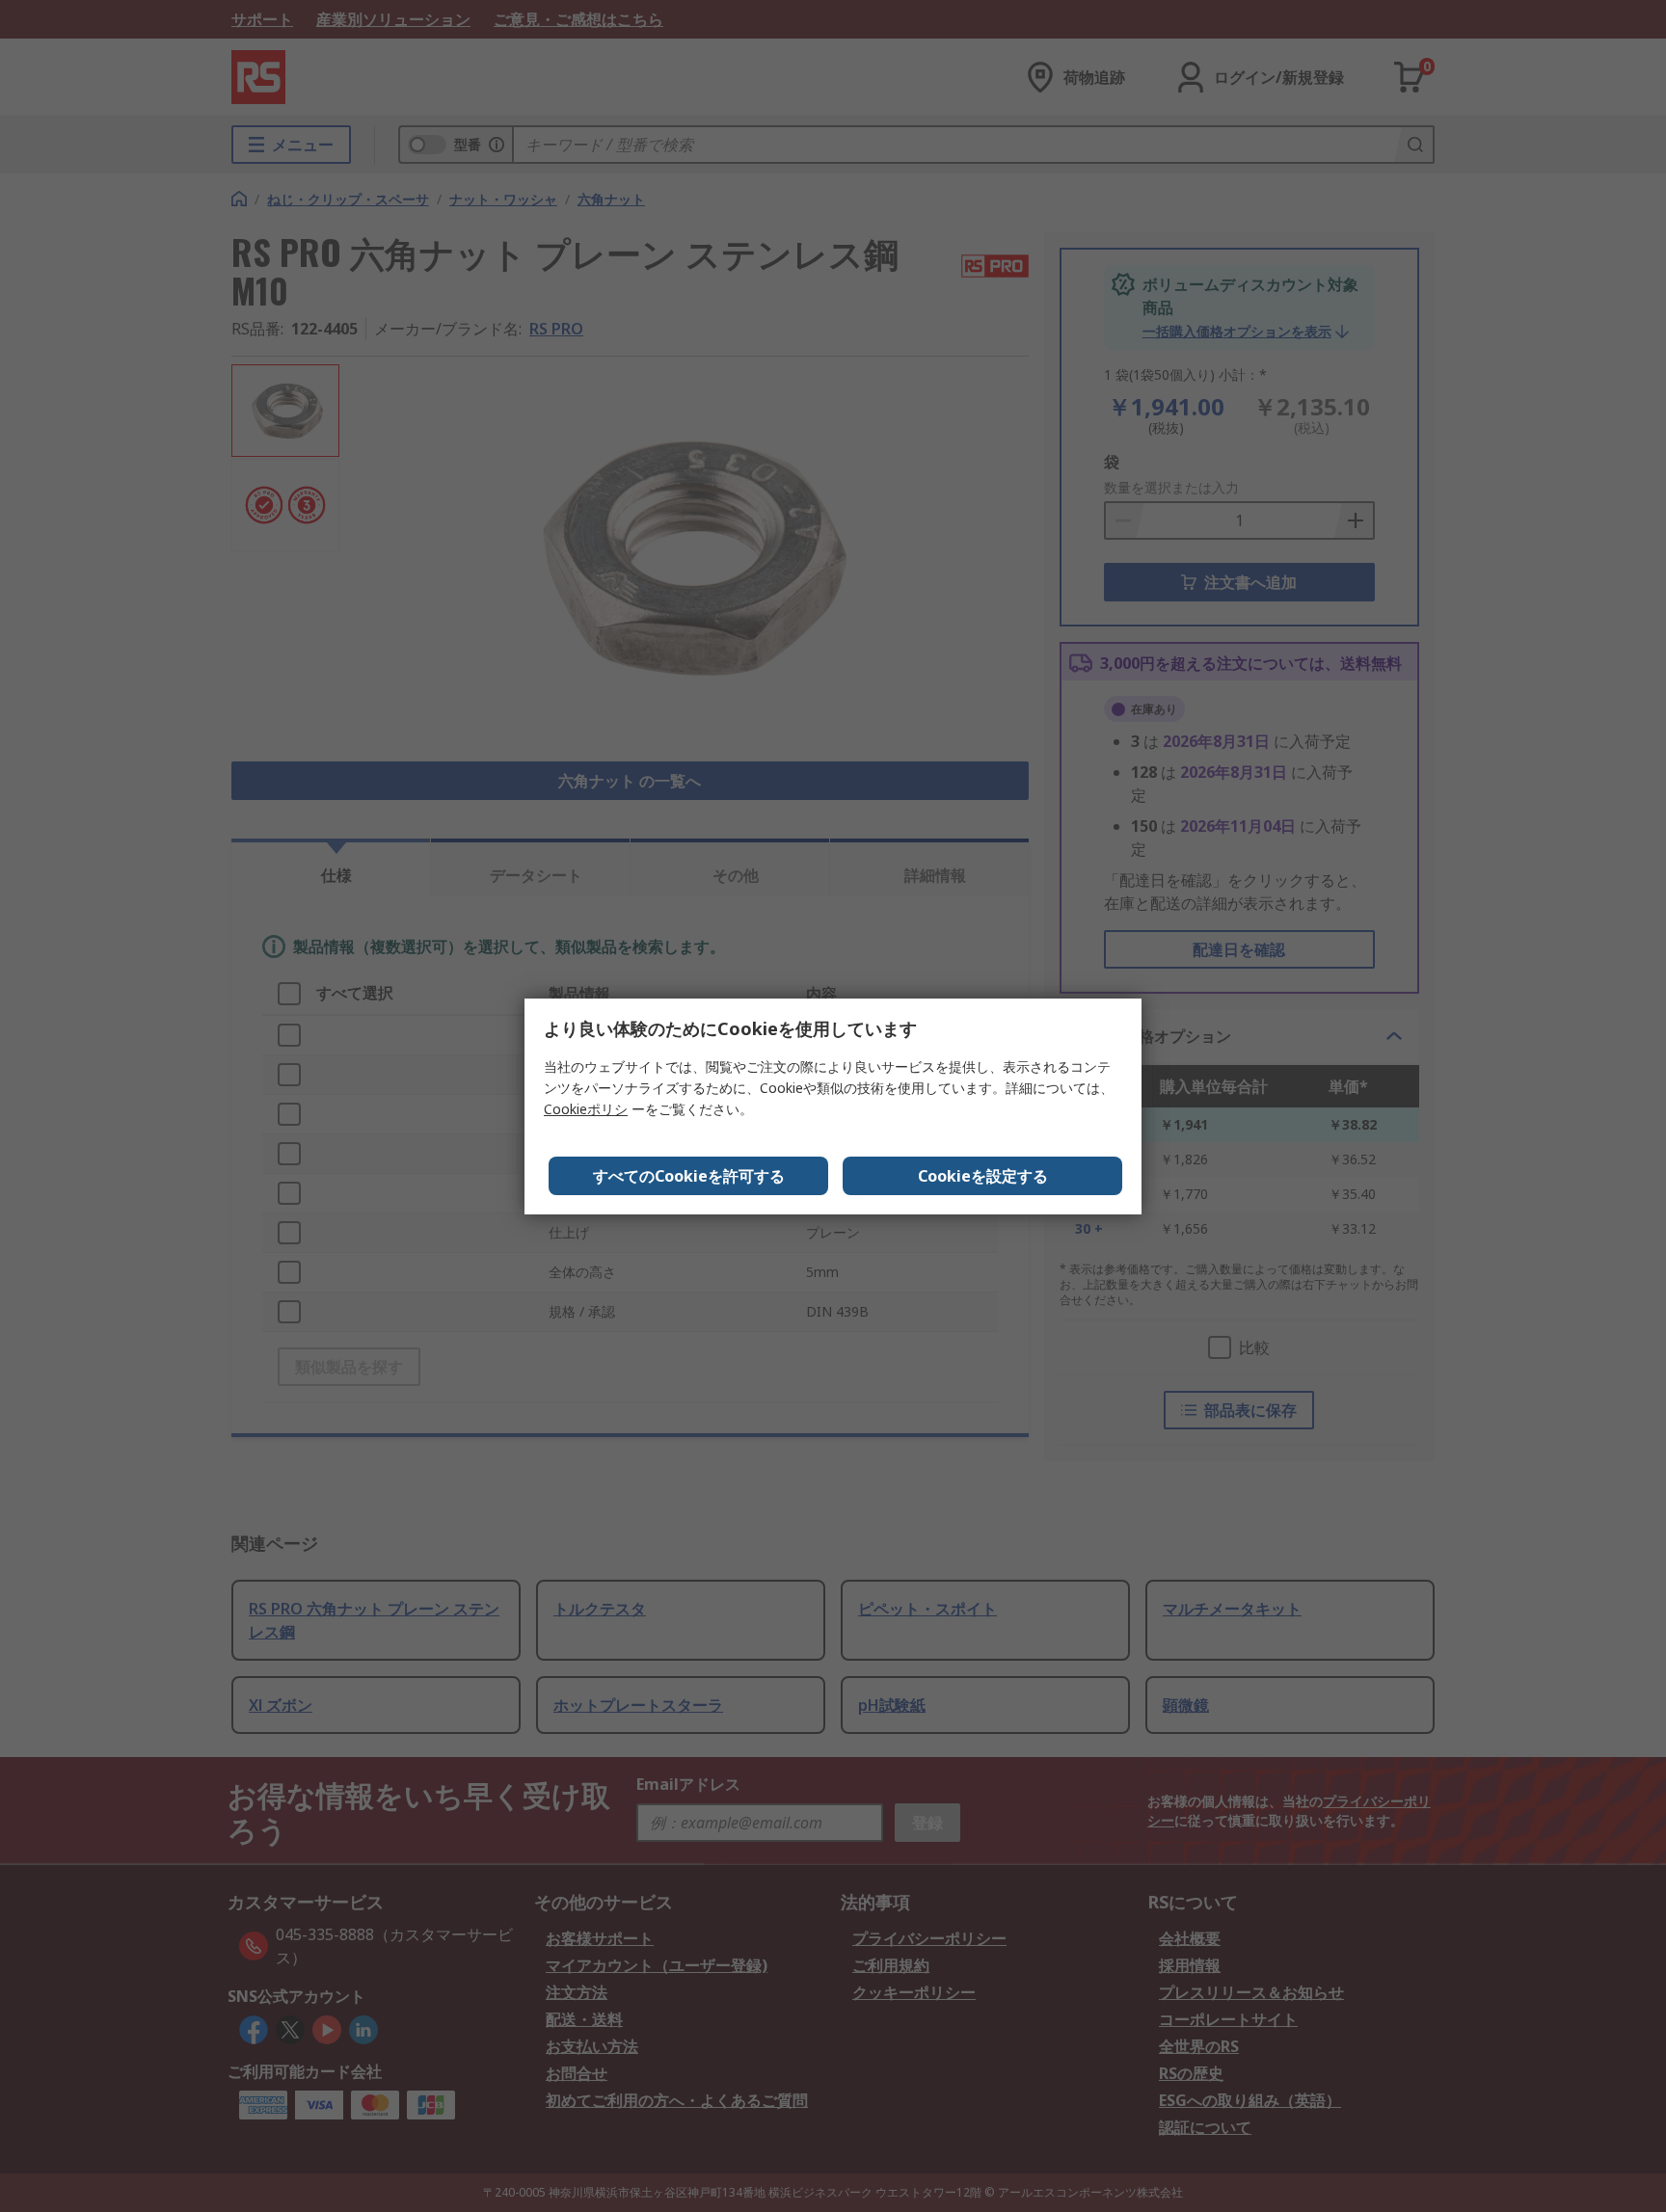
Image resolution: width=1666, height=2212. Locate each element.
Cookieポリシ (586, 1109)
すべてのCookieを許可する (689, 1176)
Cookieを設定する (983, 1176)
